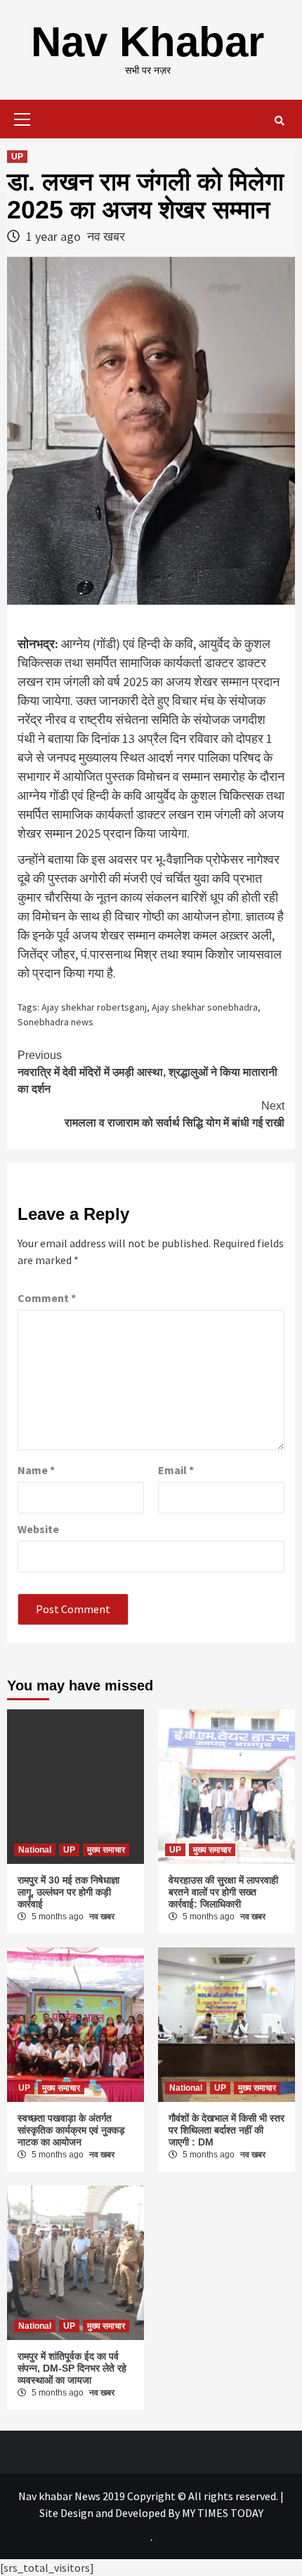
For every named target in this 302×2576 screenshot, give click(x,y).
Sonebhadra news (55, 1022)
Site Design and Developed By (111, 2513)
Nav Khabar (147, 42)
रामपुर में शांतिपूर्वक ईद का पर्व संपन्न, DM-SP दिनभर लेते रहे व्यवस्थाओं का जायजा (72, 2368)
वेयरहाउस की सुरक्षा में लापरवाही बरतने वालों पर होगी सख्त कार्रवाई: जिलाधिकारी (223, 1892)
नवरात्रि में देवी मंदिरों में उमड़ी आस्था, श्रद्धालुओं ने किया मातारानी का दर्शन (147, 1072)
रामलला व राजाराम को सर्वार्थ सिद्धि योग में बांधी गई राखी (175, 1114)
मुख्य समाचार (106, 1850)
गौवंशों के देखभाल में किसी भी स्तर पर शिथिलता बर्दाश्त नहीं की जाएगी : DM (226, 2130)
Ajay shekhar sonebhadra (205, 1007)
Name (36, 1470)
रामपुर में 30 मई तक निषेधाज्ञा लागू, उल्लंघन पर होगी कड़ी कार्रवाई (68, 1892)
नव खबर (106, 236)
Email (176, 1470)
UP (17, 157)
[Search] (279, 121)
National (35, 1850)
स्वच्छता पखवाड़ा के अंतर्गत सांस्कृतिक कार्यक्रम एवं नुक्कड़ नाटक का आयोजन (71, 2130)
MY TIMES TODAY (223, 2513)
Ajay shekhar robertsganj (94, 1007)
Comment (47, 1298)
